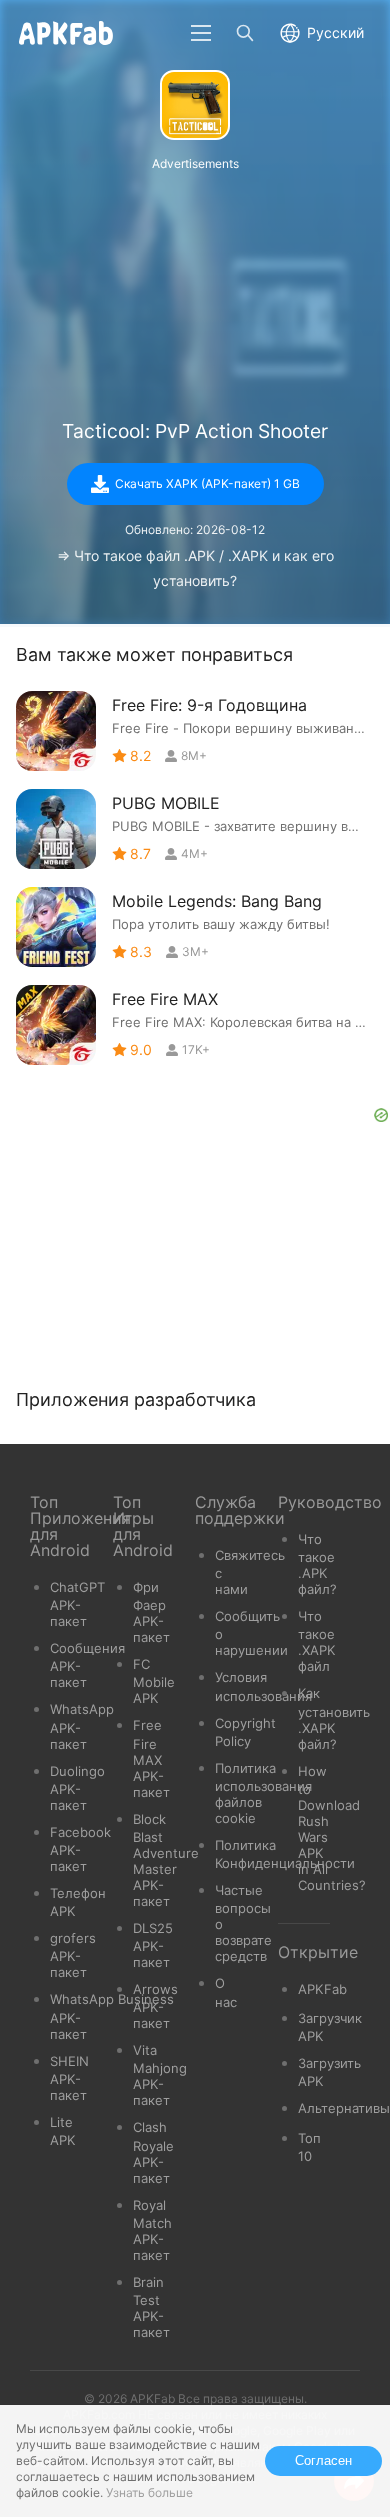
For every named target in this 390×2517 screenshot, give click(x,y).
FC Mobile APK (154, 1681)
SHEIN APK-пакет (69, 2078)
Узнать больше (149, 2492)
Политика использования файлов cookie (263, 1793)
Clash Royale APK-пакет (153, 2152)
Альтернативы (344, 2108)
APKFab (322, 1989)
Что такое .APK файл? (317, 1564)
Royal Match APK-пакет (152, 2230)
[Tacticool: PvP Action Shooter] (195, 105)
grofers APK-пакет (73, 1955)
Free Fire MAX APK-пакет (151, 1758)
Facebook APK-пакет (80, 1849)
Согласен (323, 2460)
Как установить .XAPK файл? (334, 1718)
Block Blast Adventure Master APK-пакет (166, 1860)
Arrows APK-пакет (155, 2006)
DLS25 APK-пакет (153, 1945)
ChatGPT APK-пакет (77, 1604)
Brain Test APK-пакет (151, 2307)
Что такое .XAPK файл (317, 1641)
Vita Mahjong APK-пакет (160, 2075)
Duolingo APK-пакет (77, 1788)
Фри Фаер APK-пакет (151, 1612)
